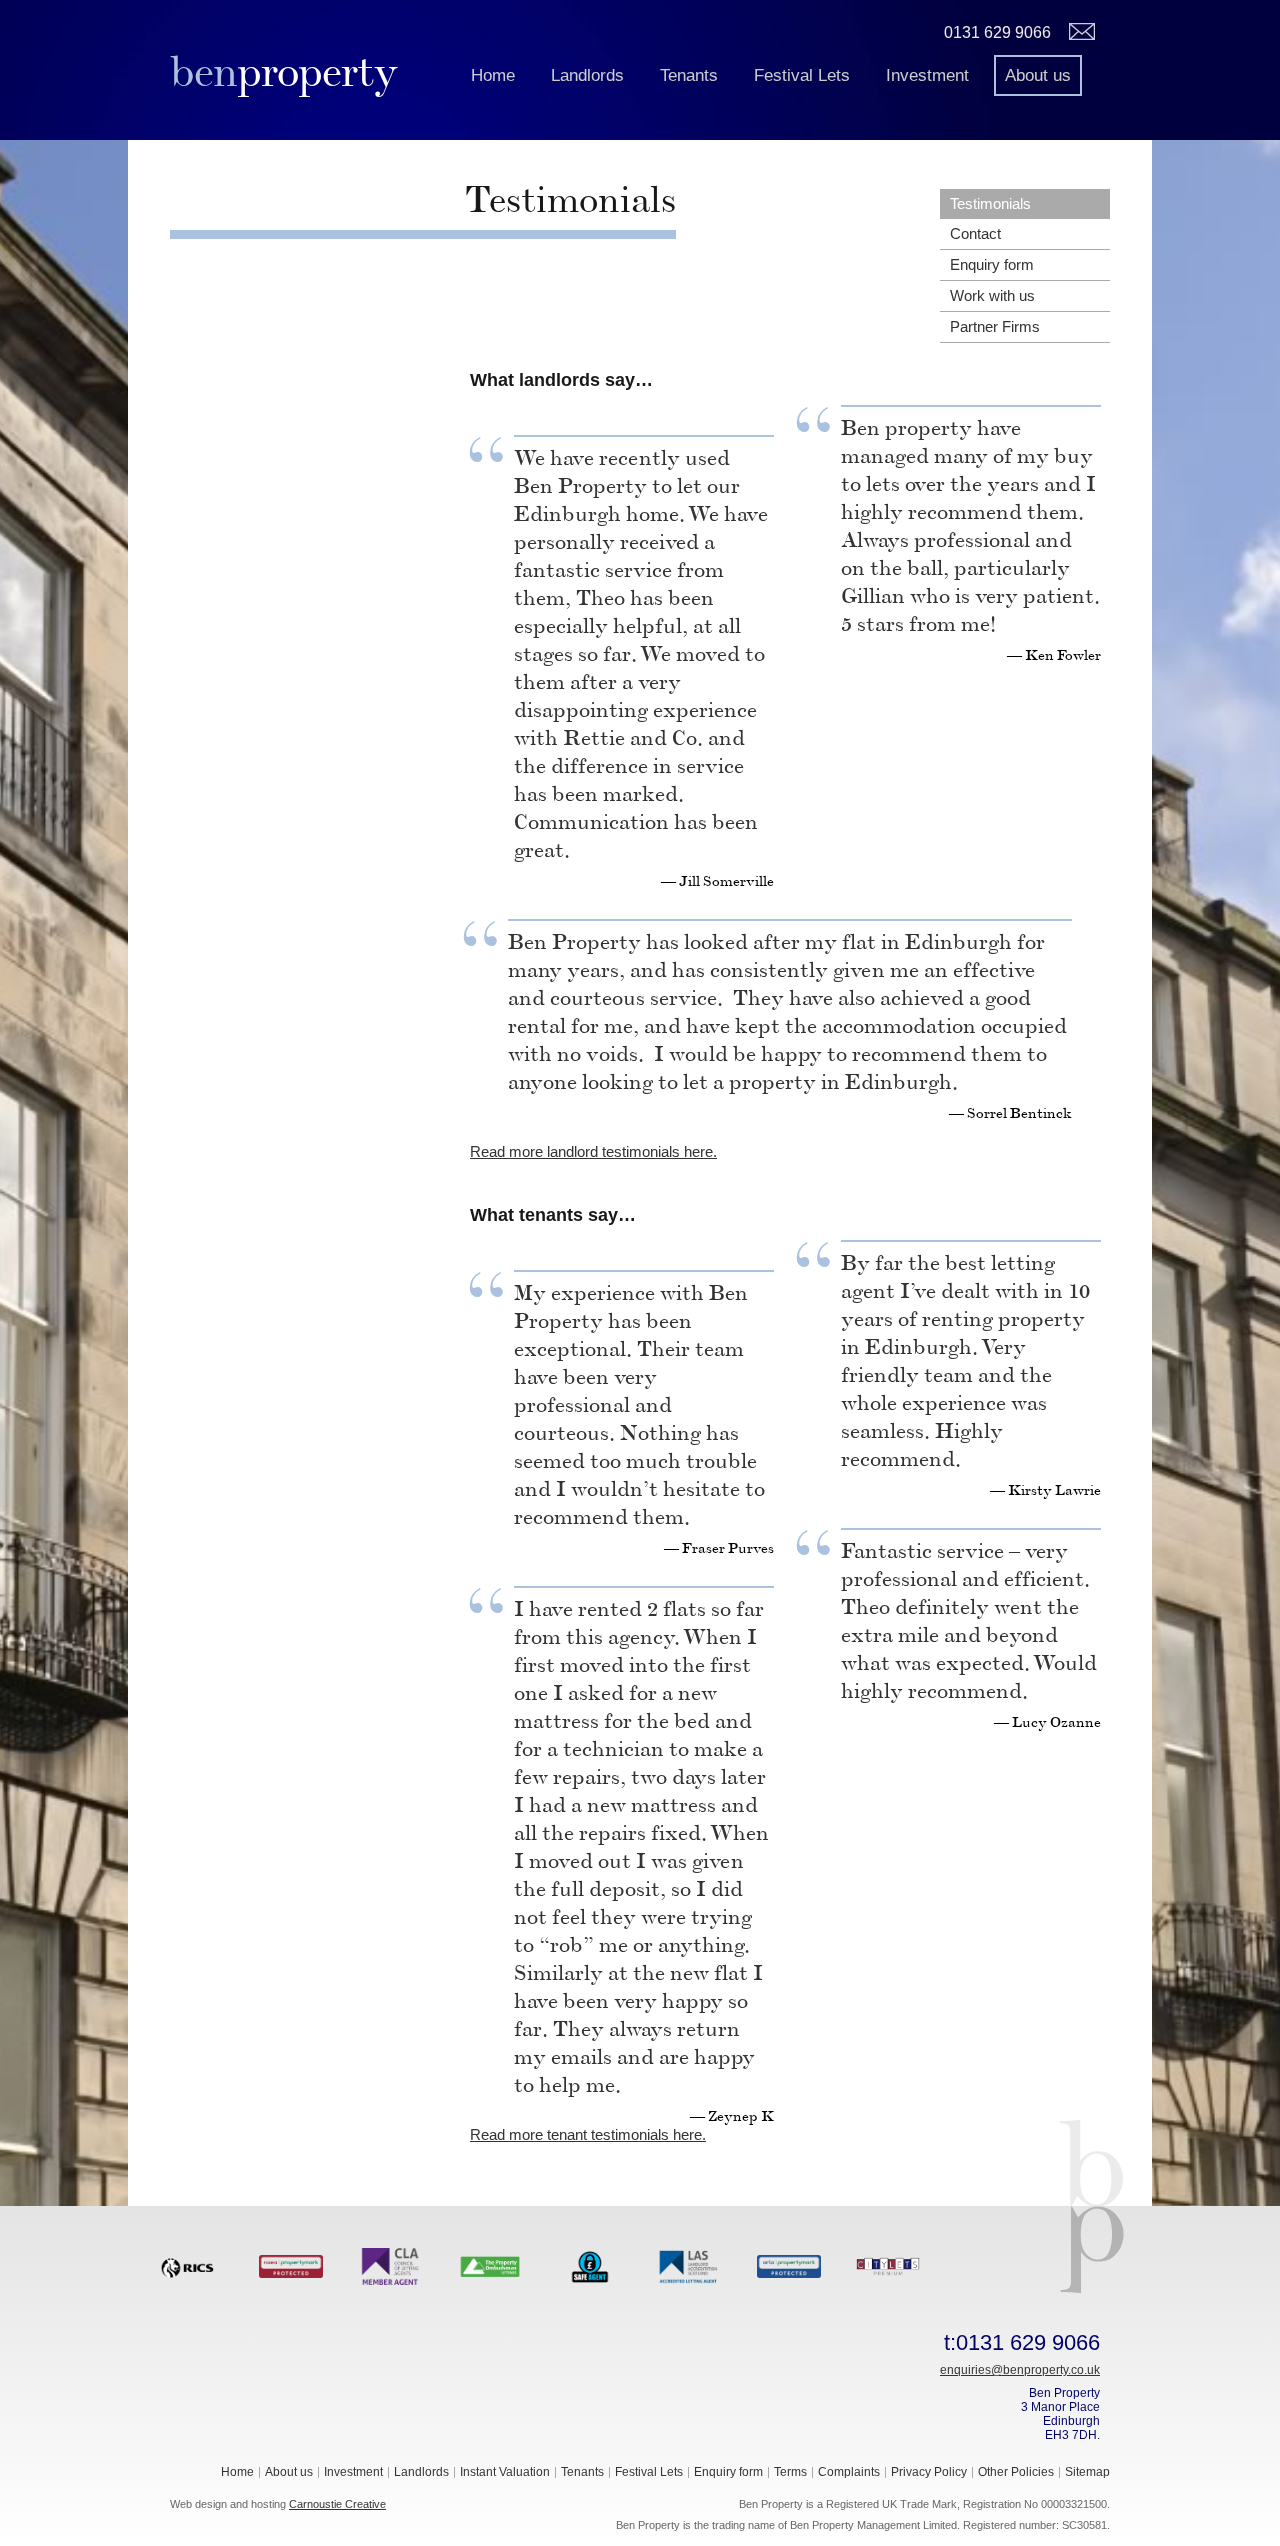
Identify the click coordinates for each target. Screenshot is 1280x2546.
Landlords (587, 75)
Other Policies (1016, 2472)
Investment (927, 75)
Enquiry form (992, 264)
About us (1038, 75)
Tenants (689, 75)
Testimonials (990, 203)
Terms (790, 2472)
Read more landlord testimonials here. (593, 1151)
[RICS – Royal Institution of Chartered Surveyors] (192, 2265)
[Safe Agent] (590, 2265)
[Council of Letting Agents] (391, 2265)
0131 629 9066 (997, 32)
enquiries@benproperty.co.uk (1020, 2370)
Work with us (992, 295)
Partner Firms (995, 326)
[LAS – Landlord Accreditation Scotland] (689, 2265)
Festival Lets (802, 75)
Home (493, 75)
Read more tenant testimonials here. (588, 2134)
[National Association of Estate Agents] (291, 2265)
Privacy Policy (929, 2472)
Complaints (849, 2472)
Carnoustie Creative (337, 2504)
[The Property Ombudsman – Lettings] (490, 2265)
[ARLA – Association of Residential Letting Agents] (789, 2265)
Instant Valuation (505, 2472)
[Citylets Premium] (888, 2265)
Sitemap (1087, 2472)
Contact (975, 233)
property (283, 71)
